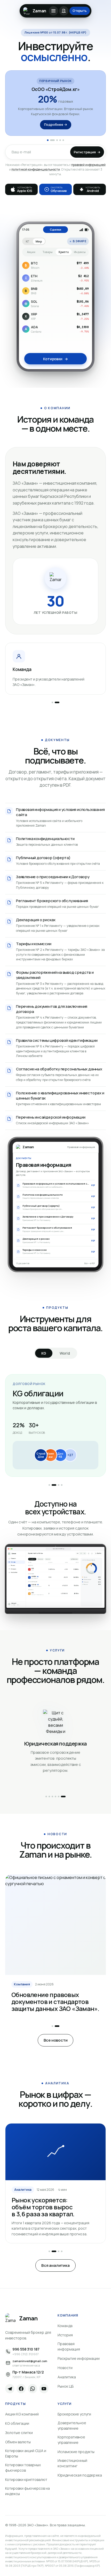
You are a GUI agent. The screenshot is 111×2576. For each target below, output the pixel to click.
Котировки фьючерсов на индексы (27, 2491)
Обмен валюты (18, 2442)
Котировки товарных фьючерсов (23, 2468)
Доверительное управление (72, 2426)
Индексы (80, 252)
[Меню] (53, 11)
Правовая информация (69, 2346)
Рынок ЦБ (66, 2386)
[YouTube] (44, 2389)
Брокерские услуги (74, 2414)
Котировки (55, 359)
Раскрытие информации (79, 2358)
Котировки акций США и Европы (26, 2453)
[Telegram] (10, 2389)
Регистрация (87, 152)
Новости (65, 2368)
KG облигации (17, 2423)
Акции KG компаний (22, 2414)
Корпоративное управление (71, 2440)
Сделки (55, 229)
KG (44, 1353)
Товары (47, 252)
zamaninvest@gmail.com (30, 2361)
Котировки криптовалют (26, 2479)
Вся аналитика (55, 2265)
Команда (65, 2326)
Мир (39, 241)
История (65, 2335)
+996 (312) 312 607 (26, 2354)
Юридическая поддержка (80, 2475)
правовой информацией (88, 165)
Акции (31, 252)
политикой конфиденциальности (36, 169)
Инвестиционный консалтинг (72, 2463)
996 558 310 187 (26, 2349)
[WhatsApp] (33, 2389)
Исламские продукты (76, 2452)
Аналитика (67, 2377)
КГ (28, 241)
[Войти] (64, 11)
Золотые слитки (19, 2433)
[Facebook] (21, 2389)
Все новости (56, 2040)
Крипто (64, 252)
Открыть (80, 11)
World (65, 1353)
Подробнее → (56, 124)
